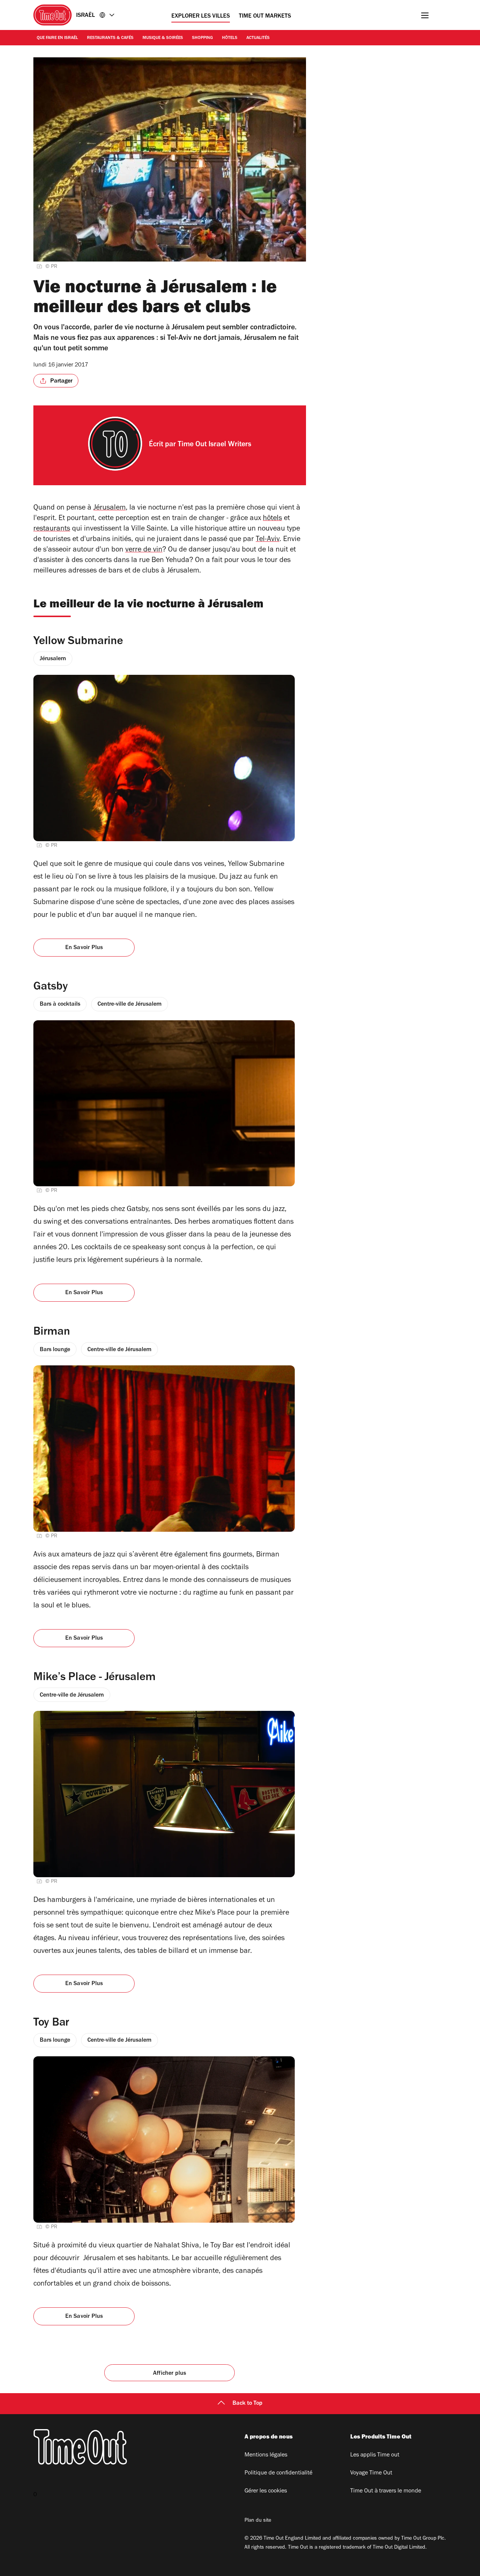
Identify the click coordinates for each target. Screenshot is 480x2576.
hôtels (272, 519)
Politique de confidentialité (278, 2473)
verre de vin (144, 550)
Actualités (258, 38)
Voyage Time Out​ (371, 2473)
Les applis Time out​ (375, 2455)
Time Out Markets (265, 16)
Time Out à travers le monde (386, 2491)
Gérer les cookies (266, 2491)
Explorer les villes (201, 16)
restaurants (52, 529)
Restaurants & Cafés (110, 38)
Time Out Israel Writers (214, 445)
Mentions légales (266, 2455)
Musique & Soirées (163, 38)
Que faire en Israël (57, 38)
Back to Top (247, 2404)
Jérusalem (109, 508)
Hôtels (230, 38)
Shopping (202, 38)
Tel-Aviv (268, 540)
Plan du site (258, 2521)
